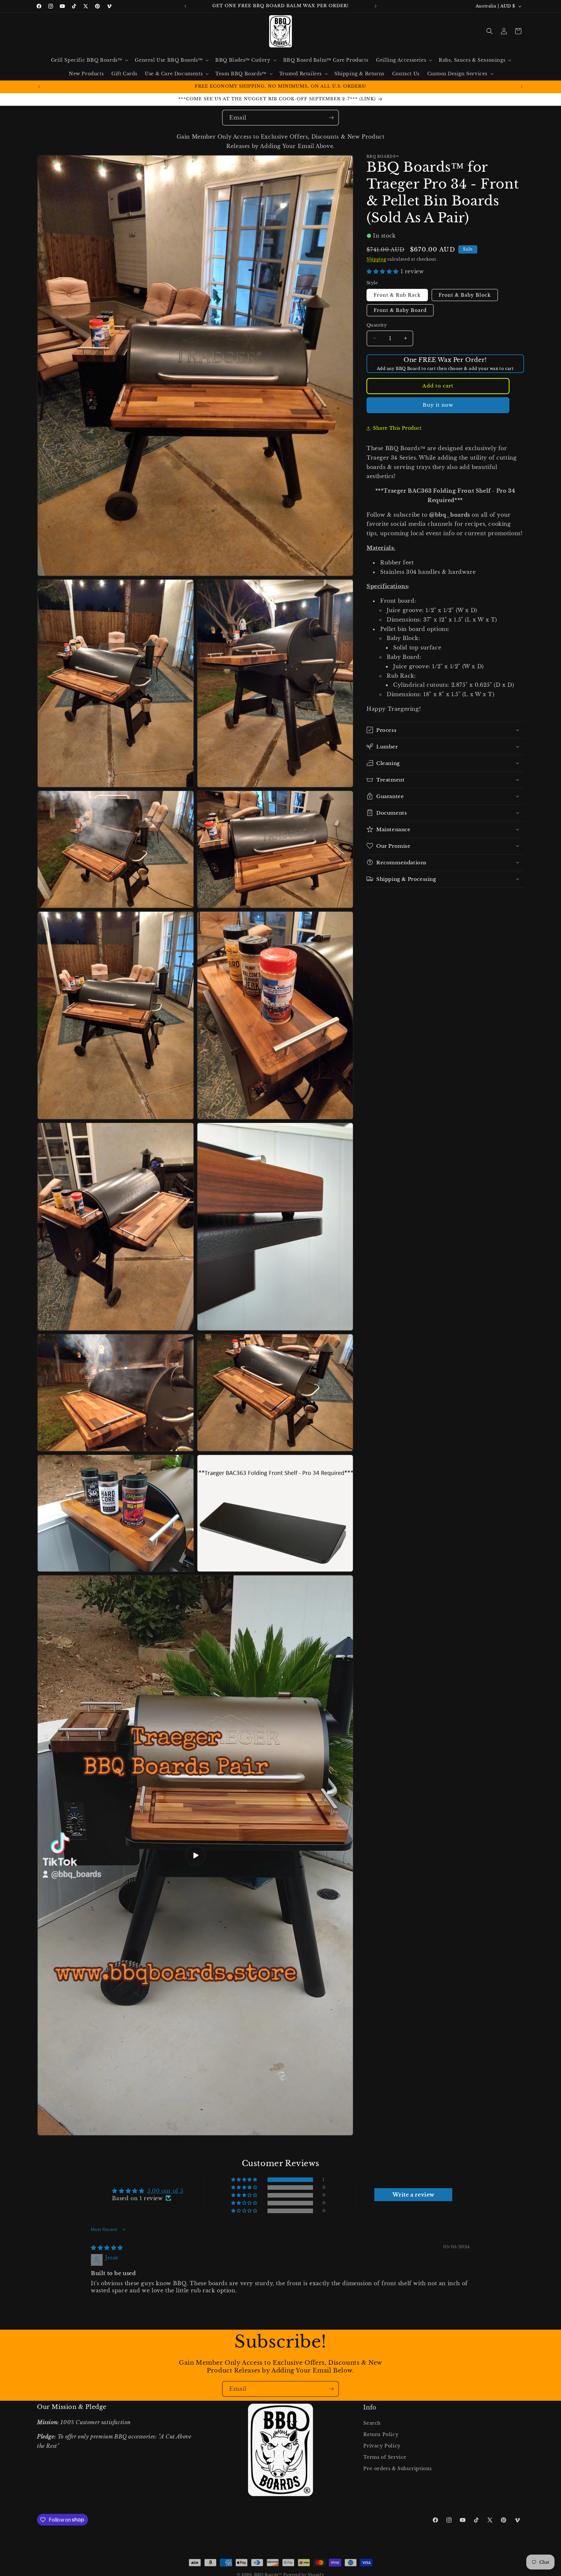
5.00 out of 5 (165, 2191)
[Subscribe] (331, 118)
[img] (107, 2248)
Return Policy (381, 2434)
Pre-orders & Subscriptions (398, 2468)
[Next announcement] (376, 6)
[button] (89, 60)
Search (372, 2422)
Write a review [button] (413, 2195)
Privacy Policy (382, 2445)
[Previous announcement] (185, 6)
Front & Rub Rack (397, 295)
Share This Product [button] (397, 428)
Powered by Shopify (304, 2573)
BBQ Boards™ (268, 2573)
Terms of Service (385, 2457)
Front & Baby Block (465, 295)
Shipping (376, 259)
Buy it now (438, 405)
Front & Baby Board (400, 310)
